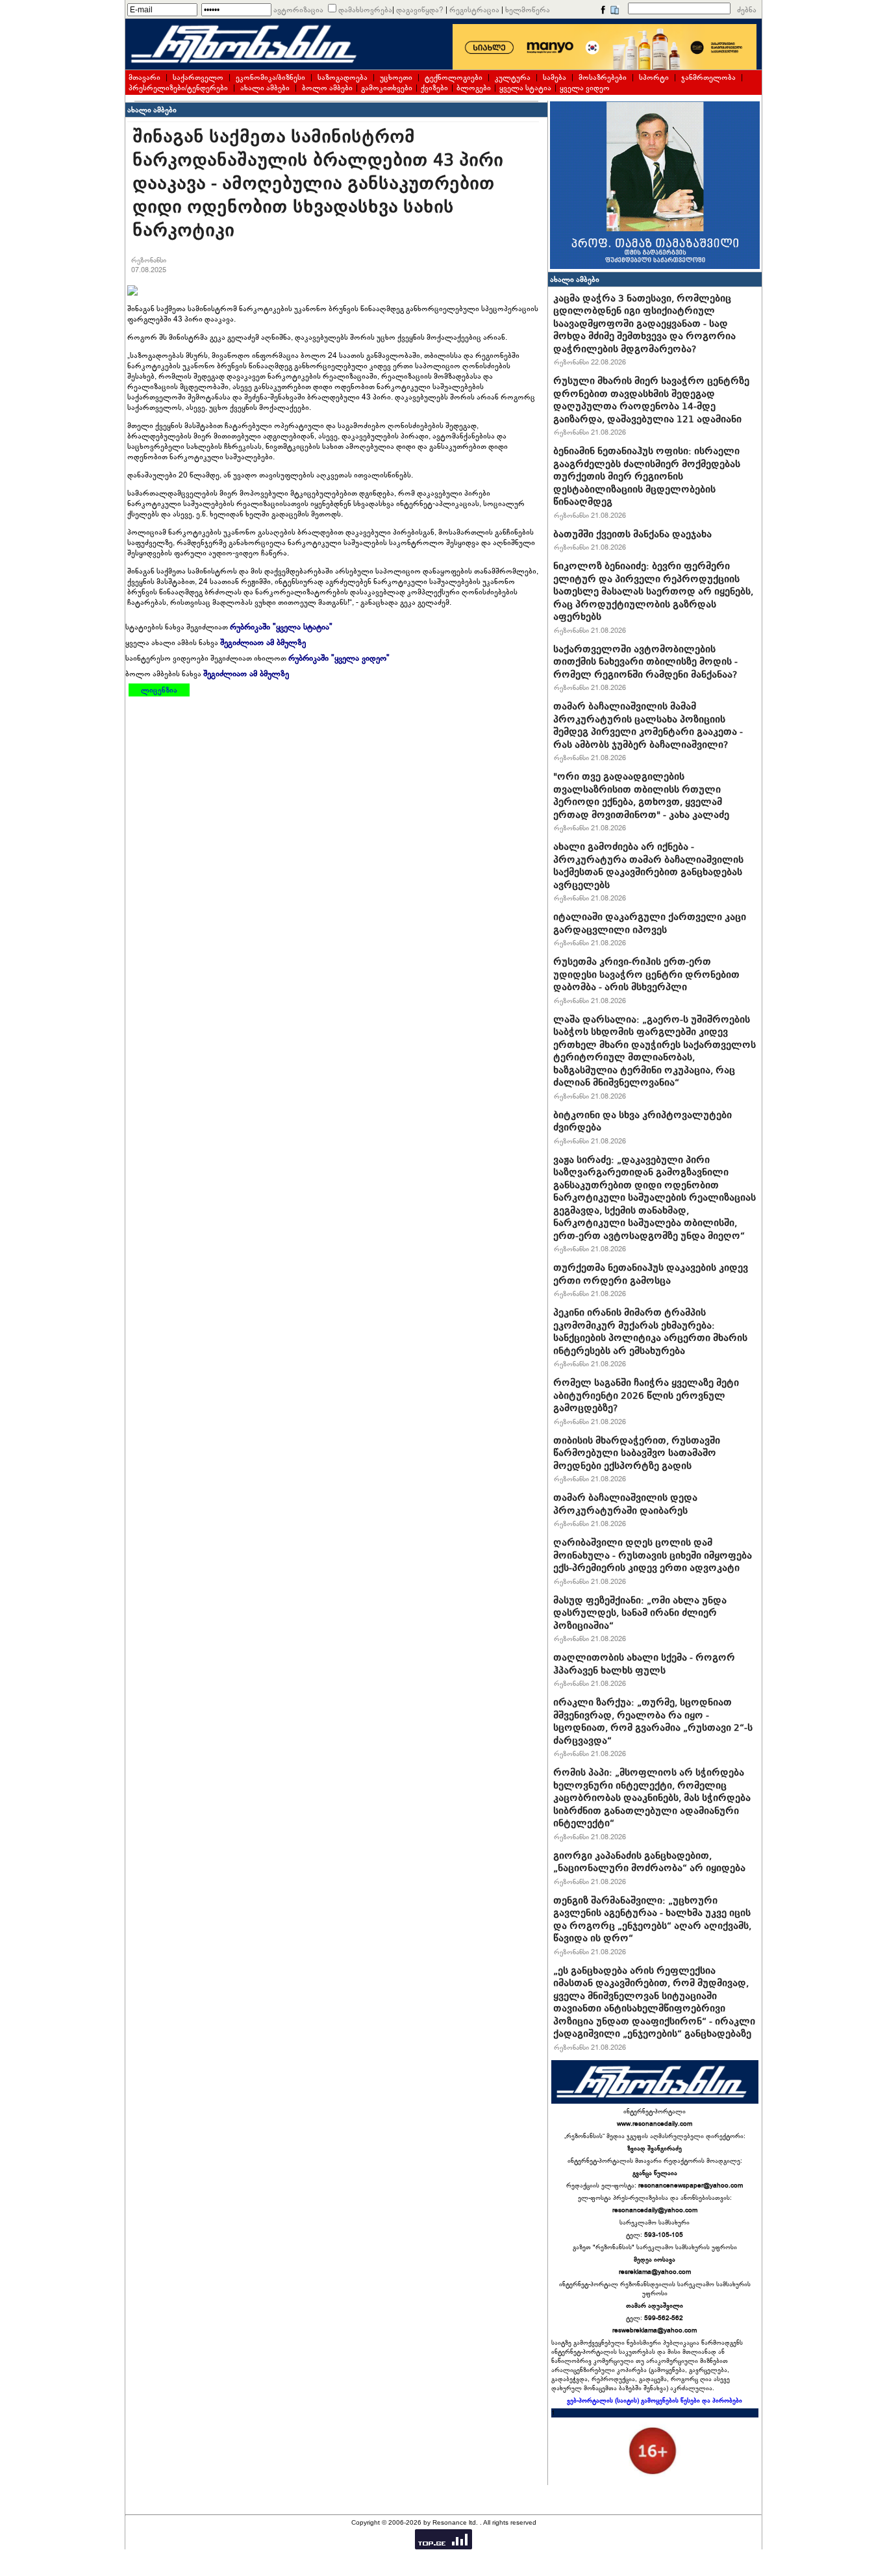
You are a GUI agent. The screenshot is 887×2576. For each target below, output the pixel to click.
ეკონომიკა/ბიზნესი (270, 77)
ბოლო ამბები (327, 88)
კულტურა (513, 77)
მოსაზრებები (603, 77)
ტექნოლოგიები (454, 77)
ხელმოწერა (528, 10)
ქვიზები (434, 88)
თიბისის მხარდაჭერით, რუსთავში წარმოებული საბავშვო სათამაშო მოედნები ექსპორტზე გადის (637, 1453)
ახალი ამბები (265, 88)
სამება (555, 77)
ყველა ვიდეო (585, 88)
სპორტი (654, 77)
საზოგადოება (343, 77)
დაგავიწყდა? (420, 10)
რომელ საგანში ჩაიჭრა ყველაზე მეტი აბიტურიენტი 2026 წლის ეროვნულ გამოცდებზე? (646, 1395)
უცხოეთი (396, 77)
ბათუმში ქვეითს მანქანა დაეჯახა (632, 534)
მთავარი (144, 77)
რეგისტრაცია (474, 10)
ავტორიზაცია (298, 10)
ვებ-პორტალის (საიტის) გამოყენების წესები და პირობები (655, 2401)
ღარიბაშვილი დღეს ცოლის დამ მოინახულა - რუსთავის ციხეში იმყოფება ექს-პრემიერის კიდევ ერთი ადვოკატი (653, 1555)
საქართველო (198, 77)
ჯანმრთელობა (708, 77)
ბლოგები (474, 88)
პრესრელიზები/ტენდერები (178, 88)
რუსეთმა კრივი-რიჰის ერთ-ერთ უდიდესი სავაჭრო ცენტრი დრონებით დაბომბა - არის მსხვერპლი (646, 974)
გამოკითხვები (387, 88)
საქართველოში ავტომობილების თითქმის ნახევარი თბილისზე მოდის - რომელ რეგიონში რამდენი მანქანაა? (645, 662)
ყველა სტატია (525, 88)
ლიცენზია (159, 690)
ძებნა (747, 10)
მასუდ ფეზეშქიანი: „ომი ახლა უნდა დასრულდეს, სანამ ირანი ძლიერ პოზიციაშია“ (640, 1613)
